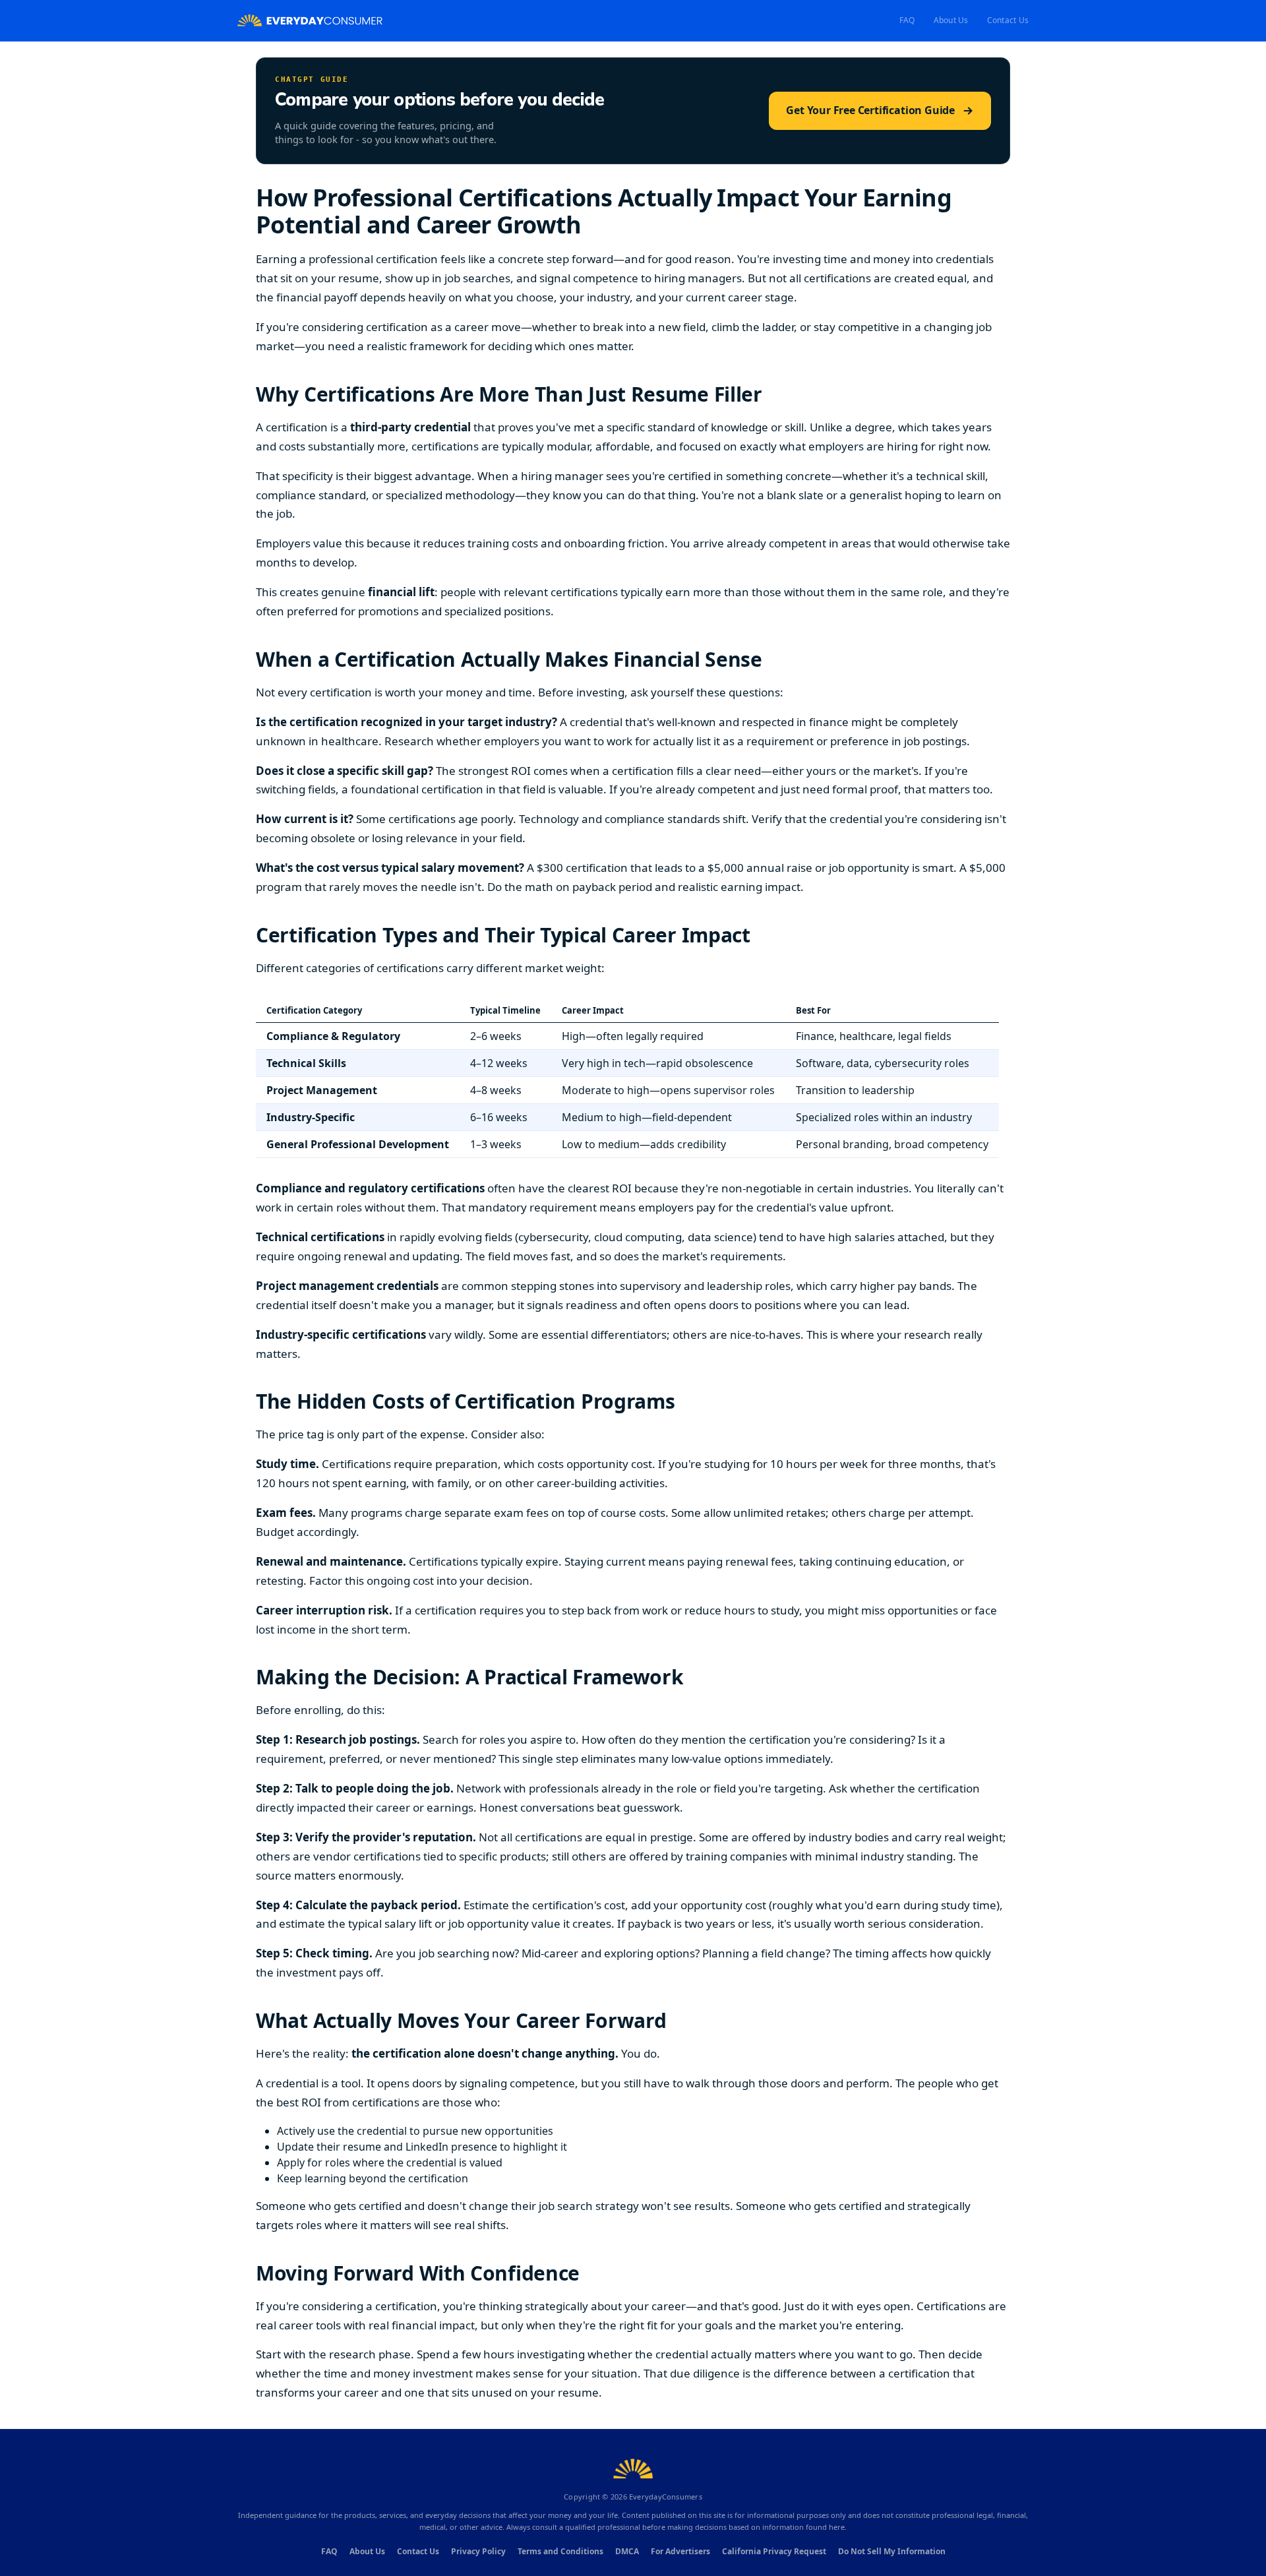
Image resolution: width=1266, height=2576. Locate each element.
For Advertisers (680, 2551)
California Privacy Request (774, 2551)
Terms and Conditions (560, 2551)
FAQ (907, 20)
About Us (951, 20)
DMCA (627, 2551)
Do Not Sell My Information (892, 2551)
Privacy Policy (478, 2551)
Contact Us (1008, 20)
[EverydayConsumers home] (310, 21)
